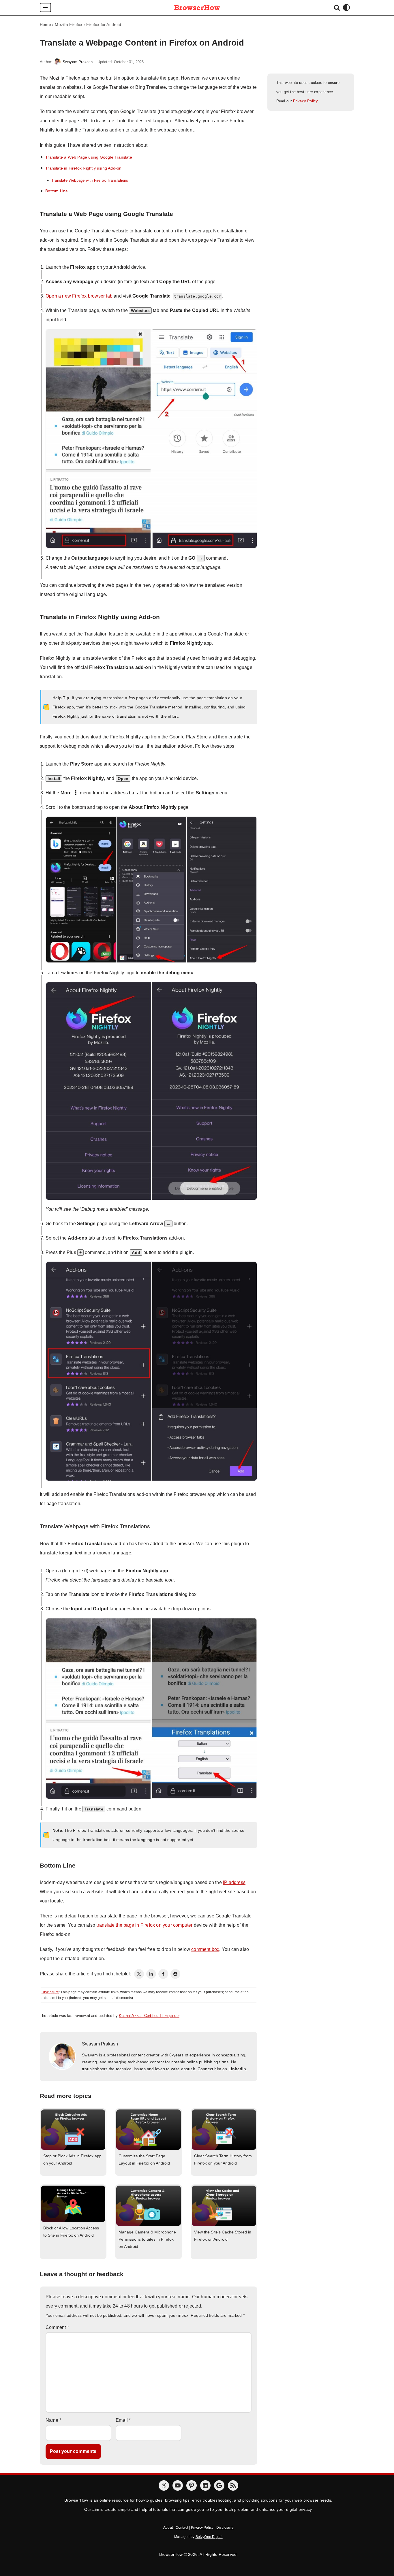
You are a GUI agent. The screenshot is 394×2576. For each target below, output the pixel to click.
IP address (234, 1882)
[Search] (337, 7)
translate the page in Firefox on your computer (144, 1925)
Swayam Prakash (78, 62)
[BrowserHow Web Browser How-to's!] (197, 8)
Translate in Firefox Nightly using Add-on (83, 168)
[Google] (219, 2485)
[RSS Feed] (233, 2485)
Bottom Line (57, 191)
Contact (182, 2528)
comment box (205, 1949)
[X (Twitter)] (139, 1974)
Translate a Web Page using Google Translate (89, 157)
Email (123, 2420)
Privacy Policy (305, 101)
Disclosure (50, 1992)
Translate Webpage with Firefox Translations (90, 180)
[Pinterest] (192, 2485)
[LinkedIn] (151, 1974)
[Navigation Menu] (45, 7)
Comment (57, 2327)
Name (53, 2420)
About (168, 2528)
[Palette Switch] (346, 7)
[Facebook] (163, 1974)
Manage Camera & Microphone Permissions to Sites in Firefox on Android (147, 2239)
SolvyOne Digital (209, 2537)
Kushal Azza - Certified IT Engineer (149, 2016)
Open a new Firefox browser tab (79, 296)
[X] (164, 2485)
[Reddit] (175, 1974)
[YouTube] (178, 2485)
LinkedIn (237, 2069)
